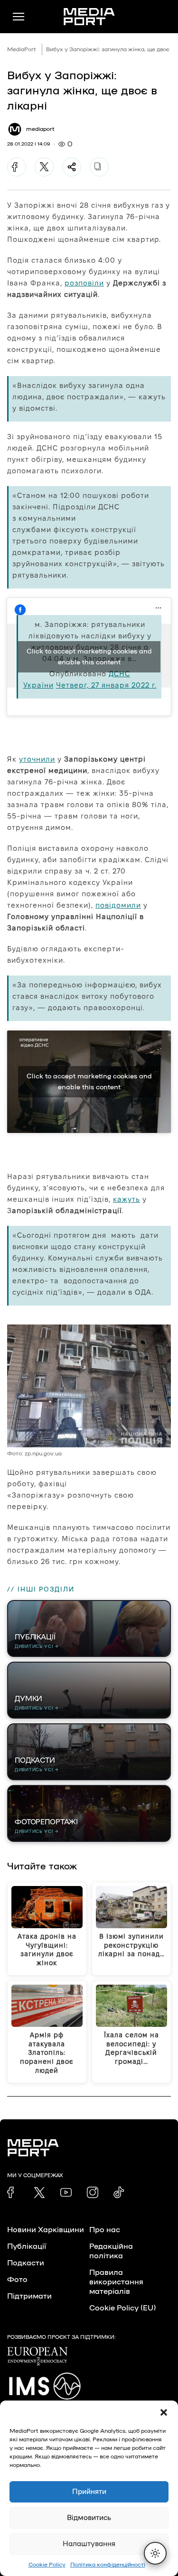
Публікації (27, 2246)
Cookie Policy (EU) (122, 2308)
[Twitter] (44, 167)
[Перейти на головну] (89, 17)
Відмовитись (89, 2518)
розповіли (84, 283)
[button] (164, 2412)
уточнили (37, 759)
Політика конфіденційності (108, 2565)
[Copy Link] (99, 167)
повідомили (118, 905)
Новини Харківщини (46, 2230)
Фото (17, 2280)
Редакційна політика (111, 2251)
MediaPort (22, 49)
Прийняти (89, 2492)
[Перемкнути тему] (155, 2553)
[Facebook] (17, 167)
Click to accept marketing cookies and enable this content (89, 657)
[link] (13, 2192)
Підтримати (29, 2296)
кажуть (126, 1199)
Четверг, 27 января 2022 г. (106, 685)
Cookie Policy (47, 2565)
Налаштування (89, 2544)
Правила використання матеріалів (116, 2282)
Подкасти (26, 2263)
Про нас (105, 2230)
